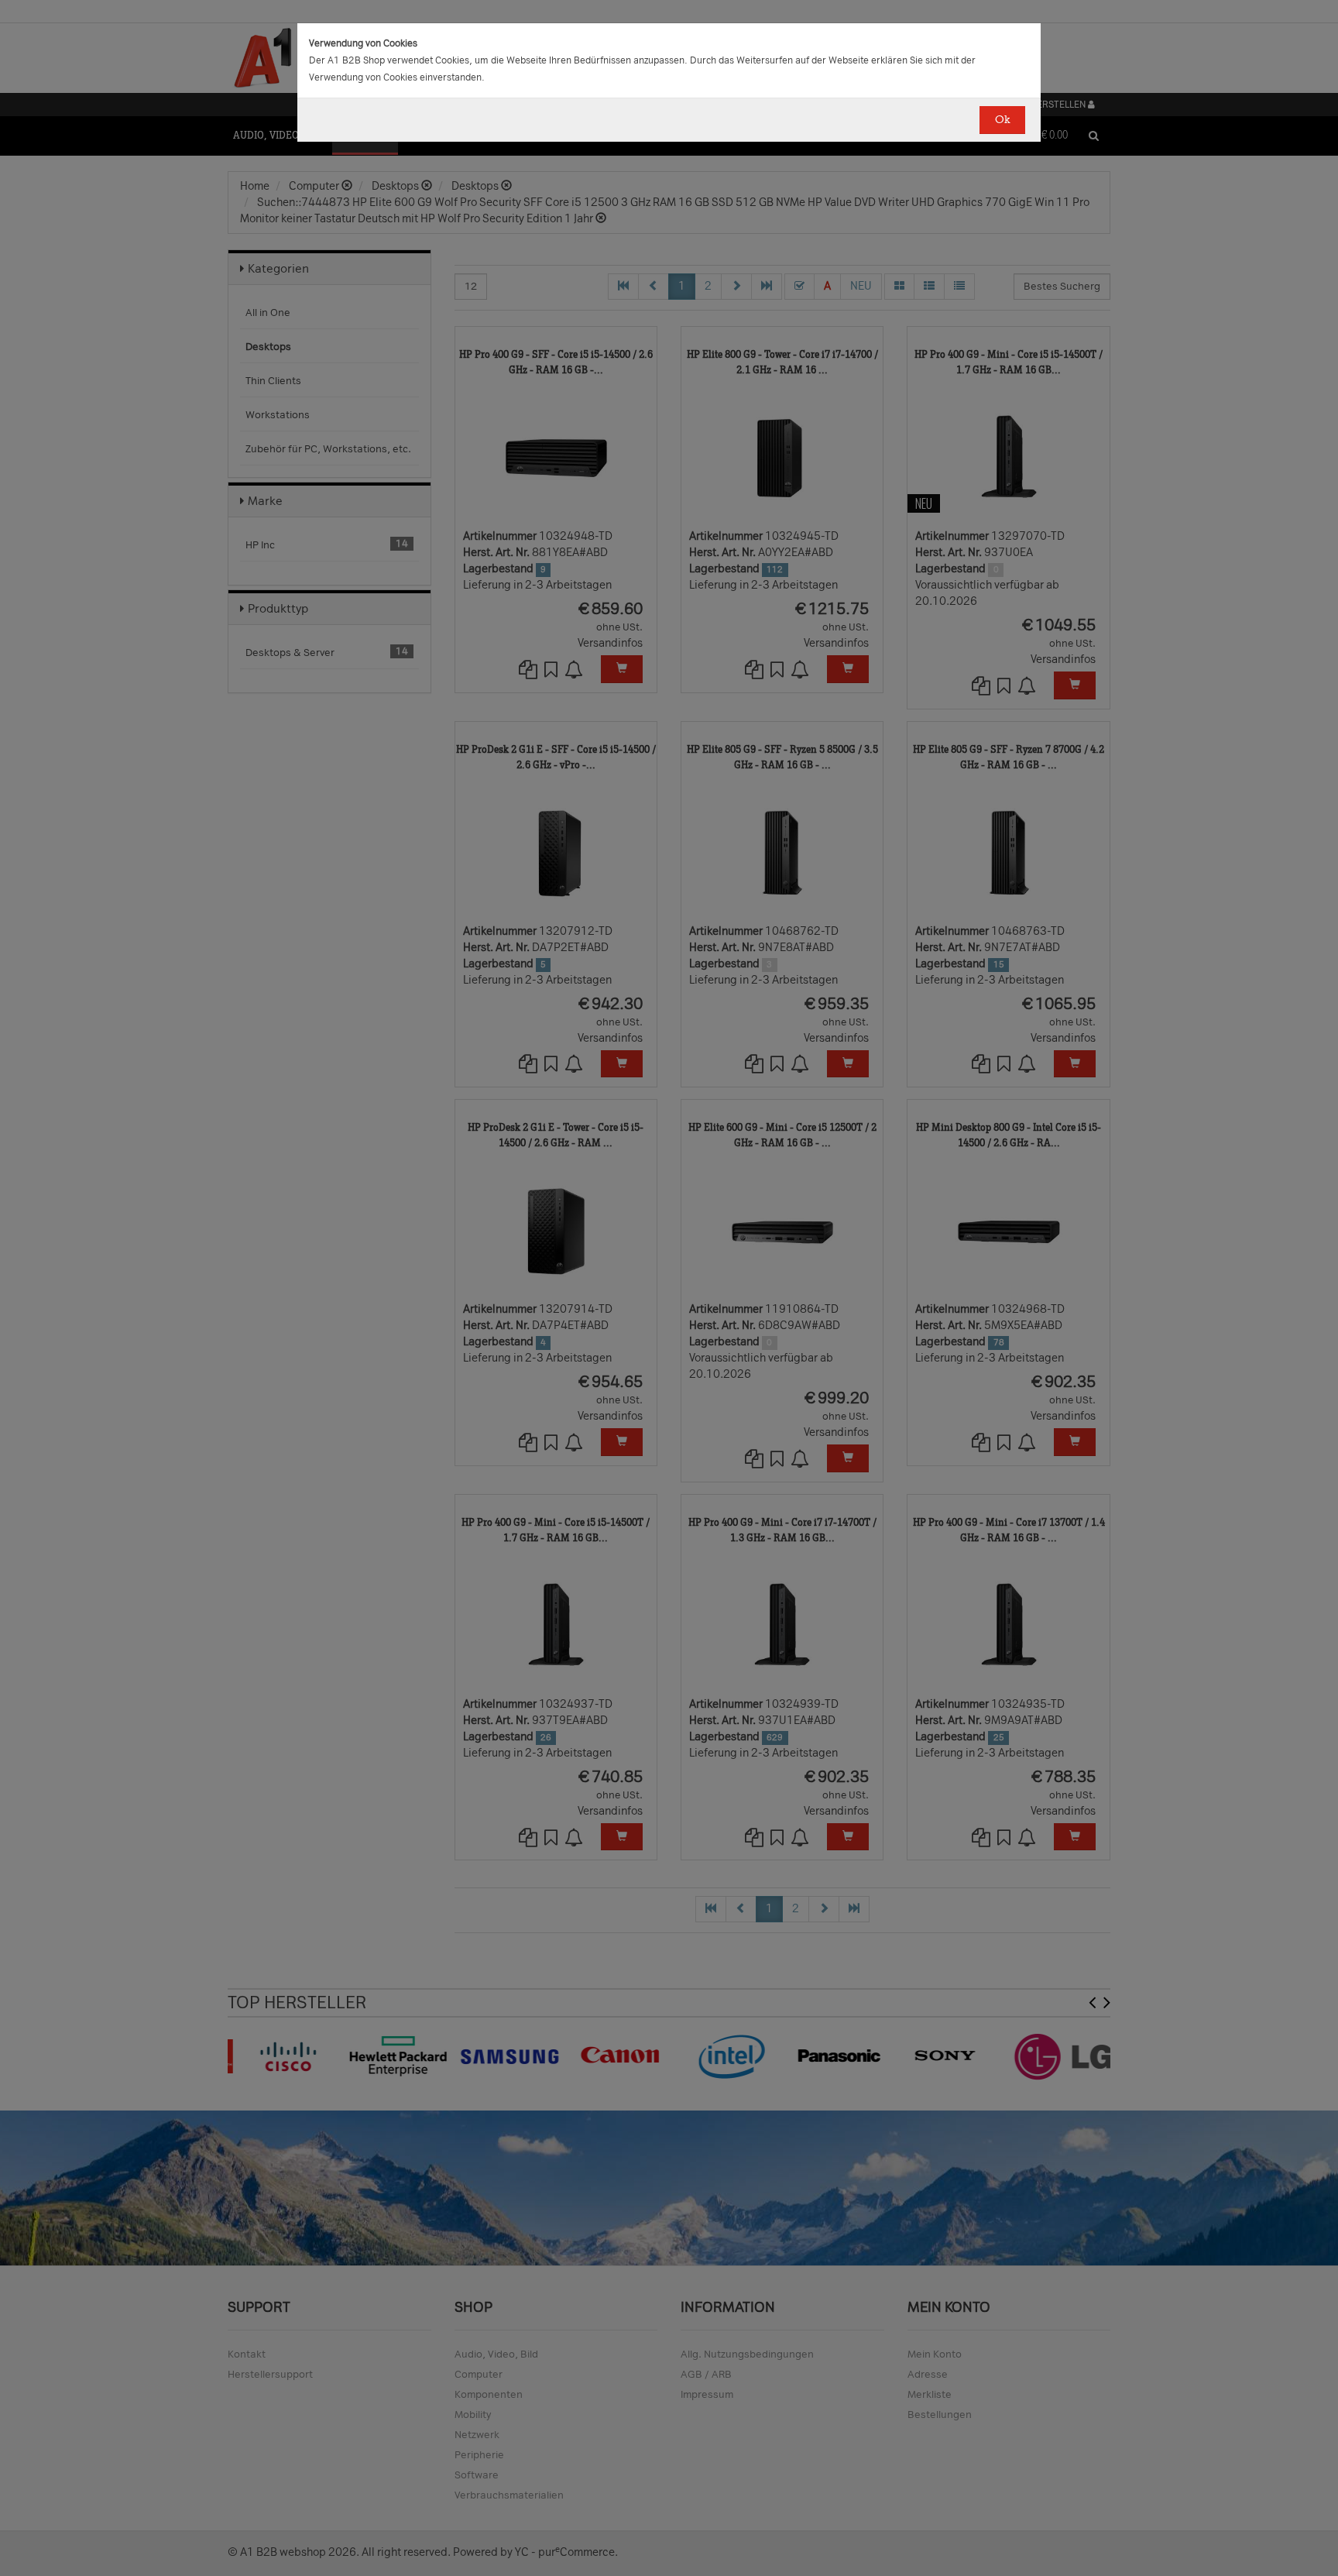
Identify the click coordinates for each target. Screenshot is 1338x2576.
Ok (1002, 120)
